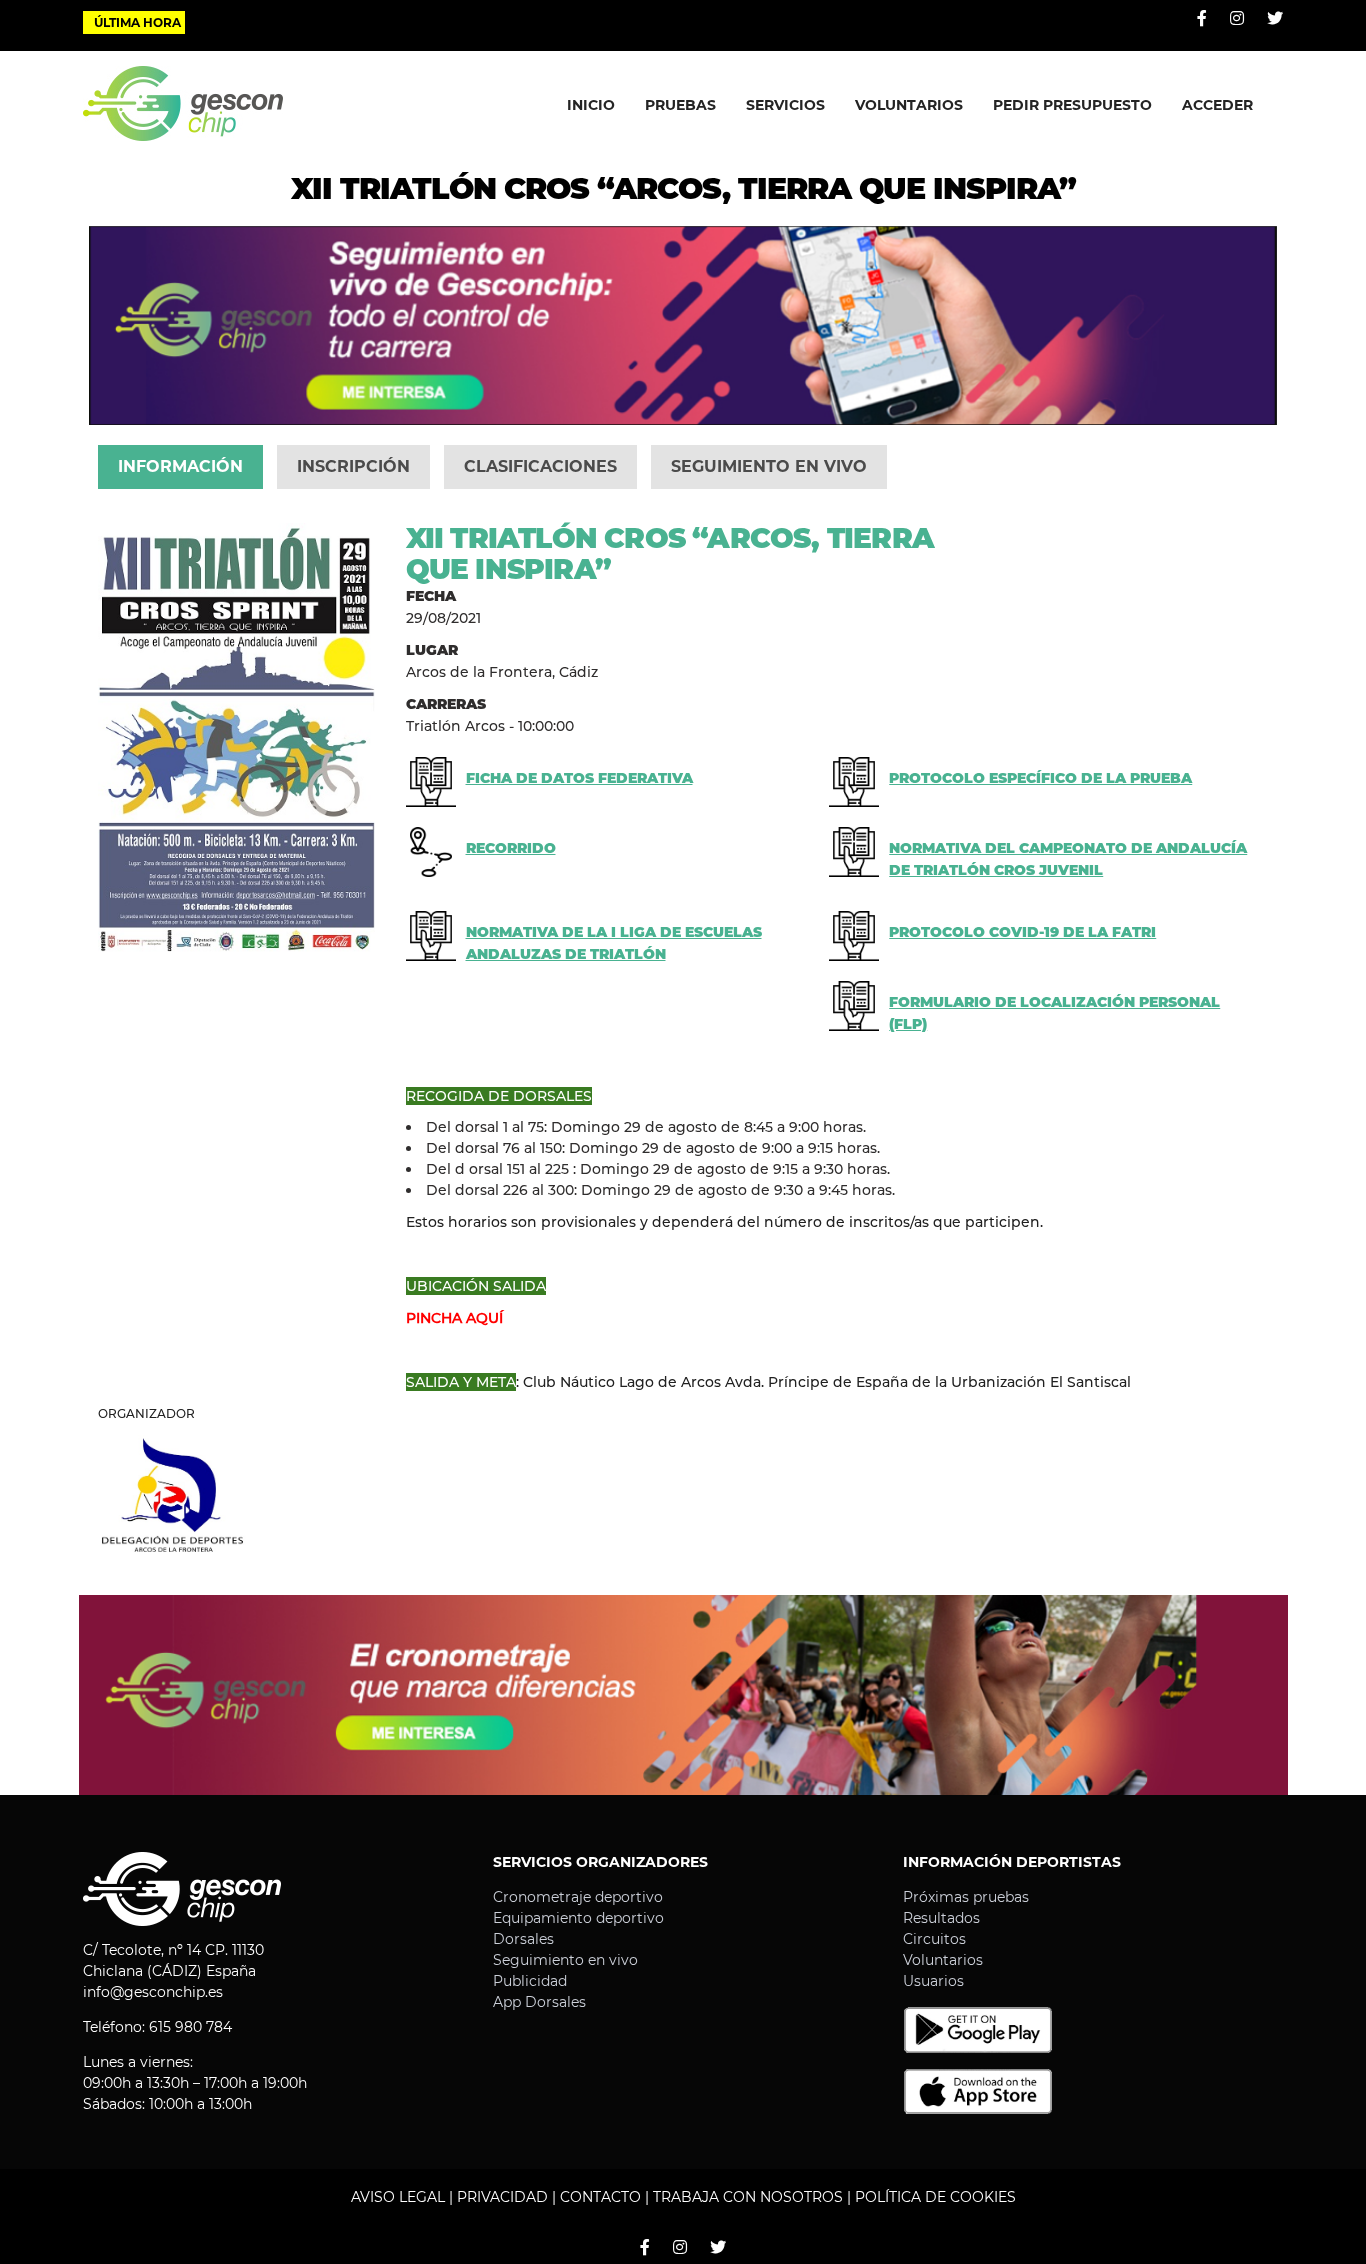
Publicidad (530, 1981)
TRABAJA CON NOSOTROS (748, 2197)
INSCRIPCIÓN (353, 466)
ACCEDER (1217, 105)
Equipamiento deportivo (578, 1918)
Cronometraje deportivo (578, 1897)
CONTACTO (600, 2197)
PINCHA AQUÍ (454, 1318)
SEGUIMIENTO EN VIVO (769, 466)
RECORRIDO (511, 848)
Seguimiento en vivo (565, 1960)
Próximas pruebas (966, 1897)
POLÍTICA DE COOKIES (935, 2197)
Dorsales (523, 1939)
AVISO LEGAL (398, 2197)
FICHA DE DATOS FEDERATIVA (579, 778)
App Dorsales (539, 2002)
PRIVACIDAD (502, 2197)
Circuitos (934, 1939)
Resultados (941, 1918)
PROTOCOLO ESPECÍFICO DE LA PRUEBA (1040, 778)
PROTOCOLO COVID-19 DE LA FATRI (1022, 932)
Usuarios (933, 1981)
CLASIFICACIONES (540, 466)
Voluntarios (943, 1960)
